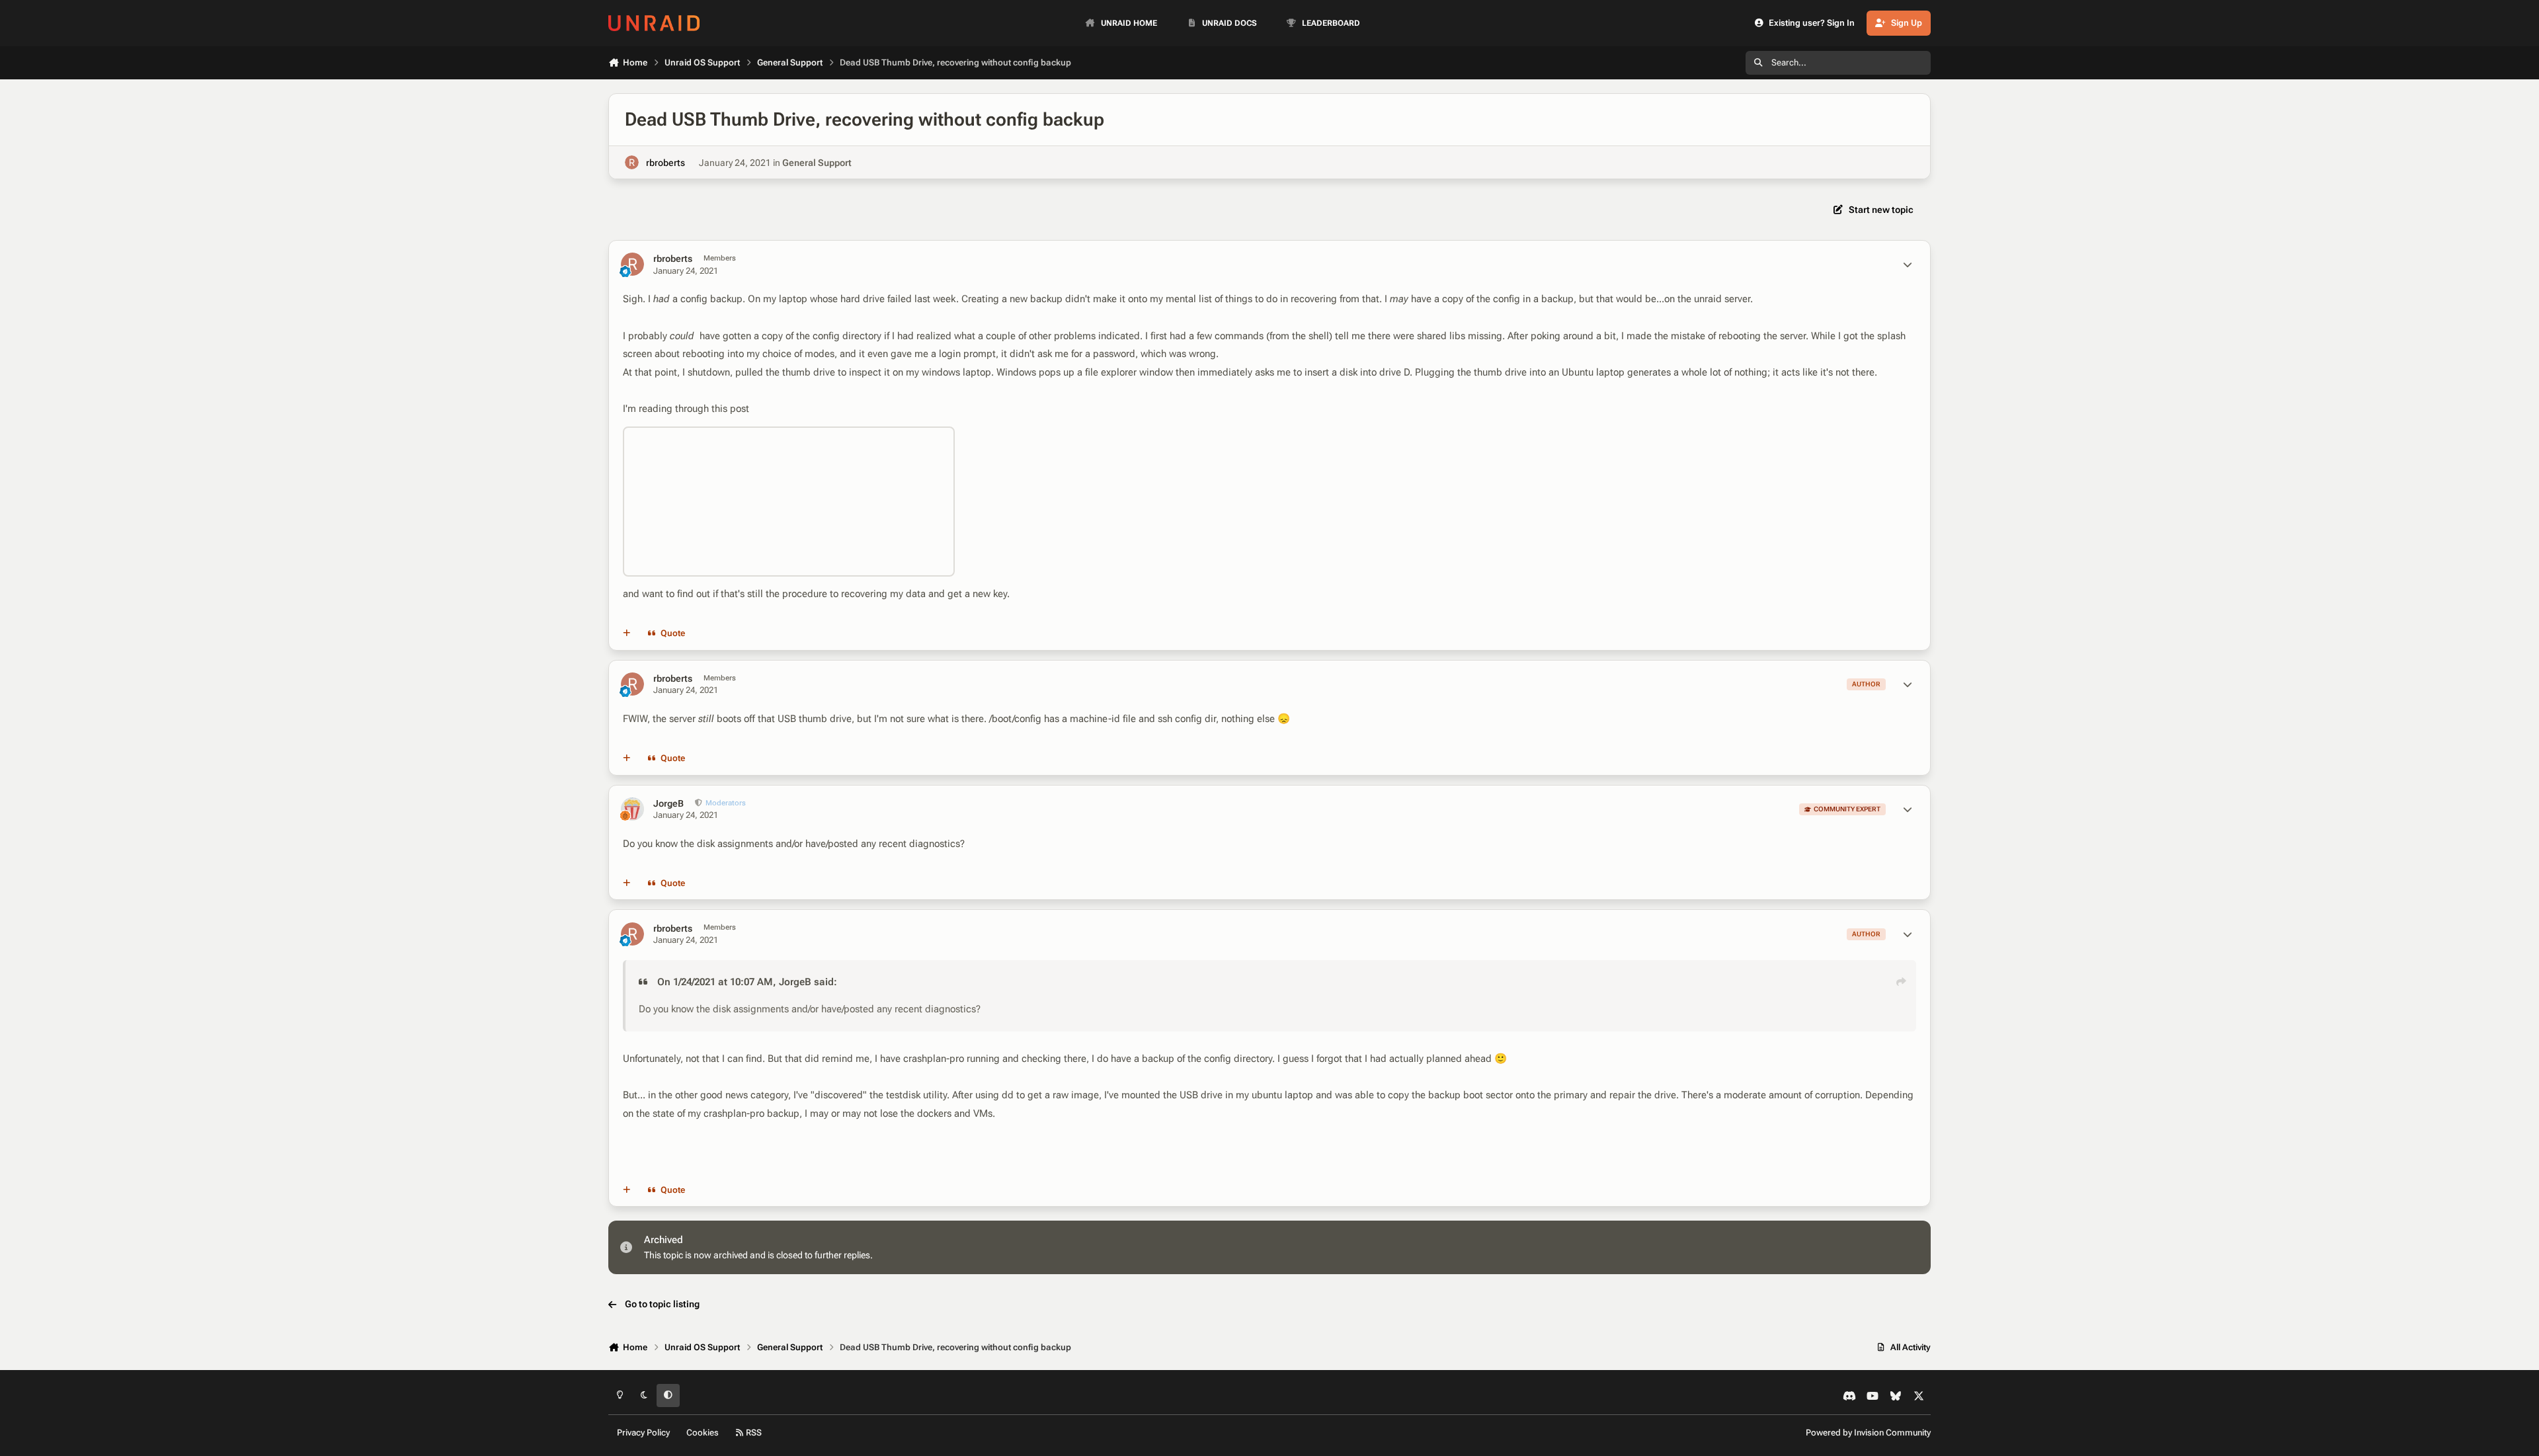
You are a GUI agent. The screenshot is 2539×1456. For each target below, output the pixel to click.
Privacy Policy (643, 1433)
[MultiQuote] (627, 633)
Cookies (703, 1433)
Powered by (1868, 1433)
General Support (817, 163)
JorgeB (668, 803)
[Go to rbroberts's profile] (632, 162)
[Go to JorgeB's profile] (632, 809)
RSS (753, 1433)
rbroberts (665, 163)
